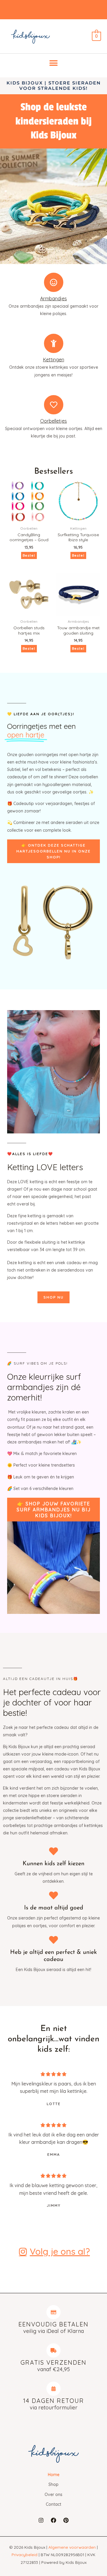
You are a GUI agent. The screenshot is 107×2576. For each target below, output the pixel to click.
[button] (54, 63)
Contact (53, 2504)
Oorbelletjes (53, 421)
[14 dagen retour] (53, 2389)
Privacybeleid (25, 2555)
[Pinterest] (66, 2520)
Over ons (53, 2494)
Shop (53, 2484)
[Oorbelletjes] (54, 405)
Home (54, 2475)
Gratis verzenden (53, 2362)
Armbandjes (53, 298)
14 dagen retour (54, 2401)
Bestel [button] (78, 555)
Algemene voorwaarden (72, 2547)
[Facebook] (53, 2520)
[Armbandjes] (54, 282)
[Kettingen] (54, 343)
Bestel (29, 555)
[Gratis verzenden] (53, 2350)
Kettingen (54, 360)
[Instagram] (41, 2520)
